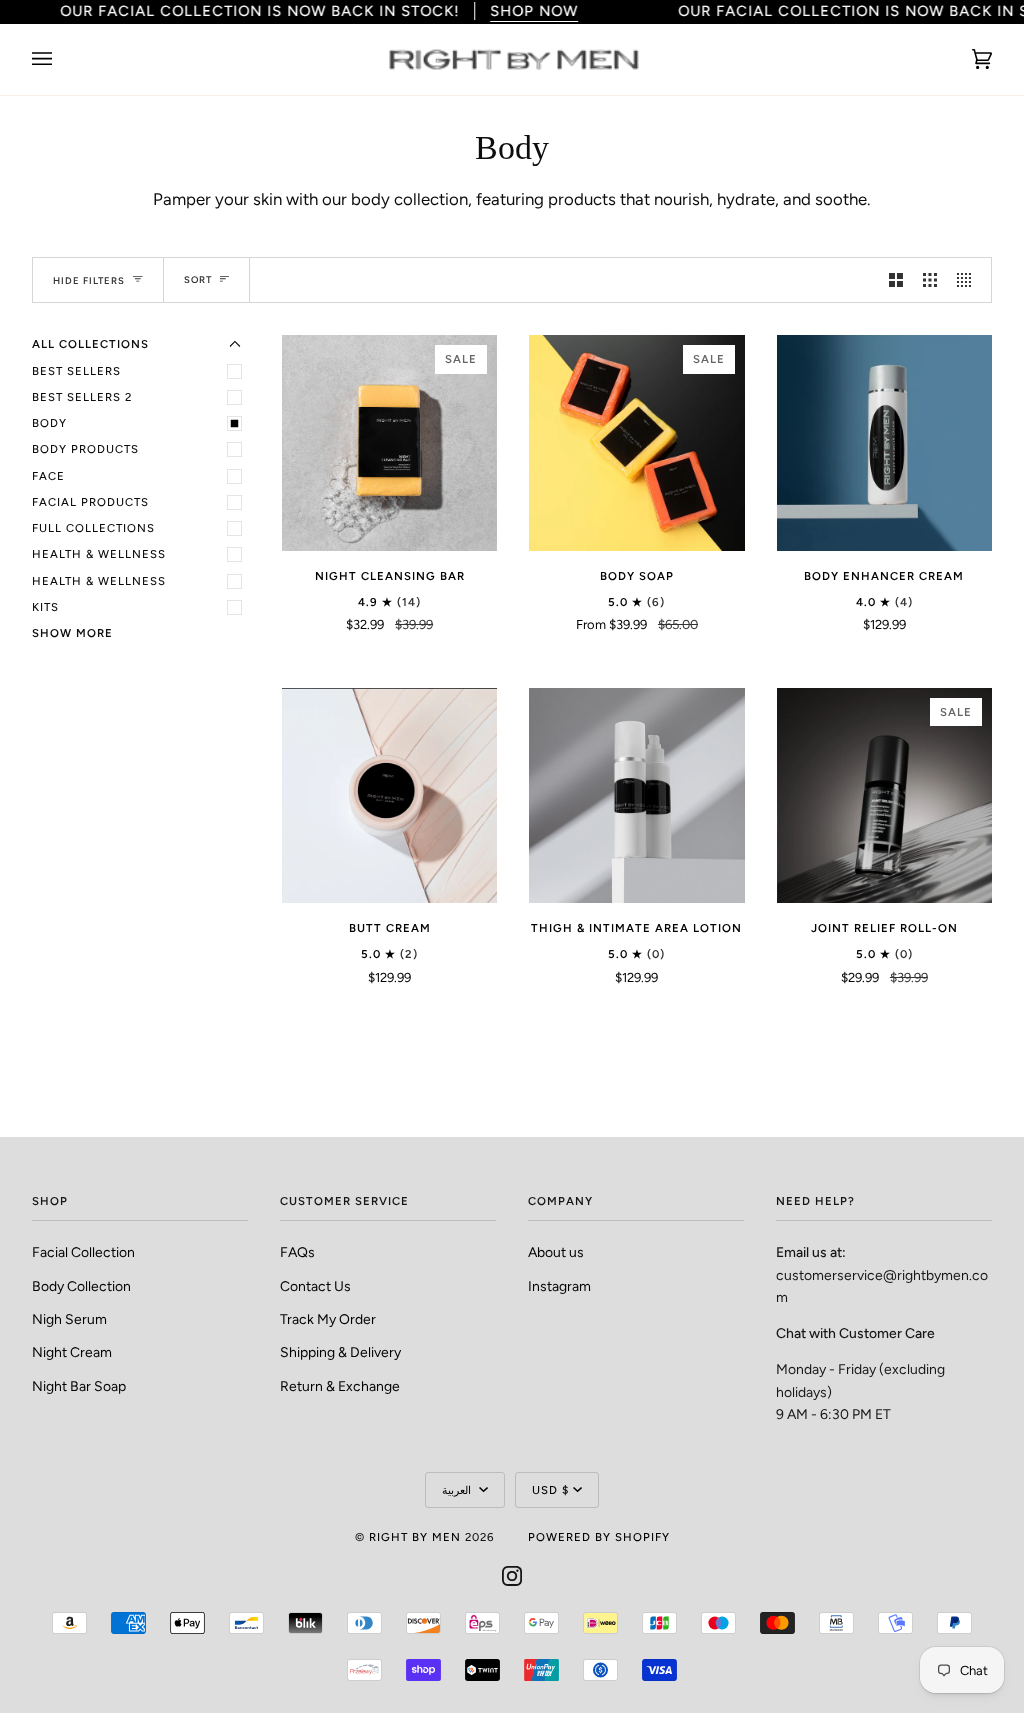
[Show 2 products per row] (896, 280)
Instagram (559, 1286)
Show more (72, 633)
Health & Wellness (99, 554)
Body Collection (81, 1286)
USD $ (550, 1490)
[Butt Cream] (389, 795)
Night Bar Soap (79, 1386)
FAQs (297, 1252)
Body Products (85, 449)
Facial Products (90, 502)
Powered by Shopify (599, 1537)
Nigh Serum (69, 1319)
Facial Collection (83, 1252)
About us (556, 1252)
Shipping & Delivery (340, 1352)
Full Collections (93, 528)
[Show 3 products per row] (930, 280)
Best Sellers (76, 371)
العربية (458, 1490)
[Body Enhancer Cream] (884, 442)
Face (48, 476)
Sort (198, 279)
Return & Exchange (340, 1386)
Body (49, 423)
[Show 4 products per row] (969, 280)
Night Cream (72, 1352)
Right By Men (415, 1537)
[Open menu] (62, 59)
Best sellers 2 (82, 397)
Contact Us (315, 1286)
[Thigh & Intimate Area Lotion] (636, 795)
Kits (45, 607)
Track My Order (328, 1319)
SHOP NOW (534, 11)
